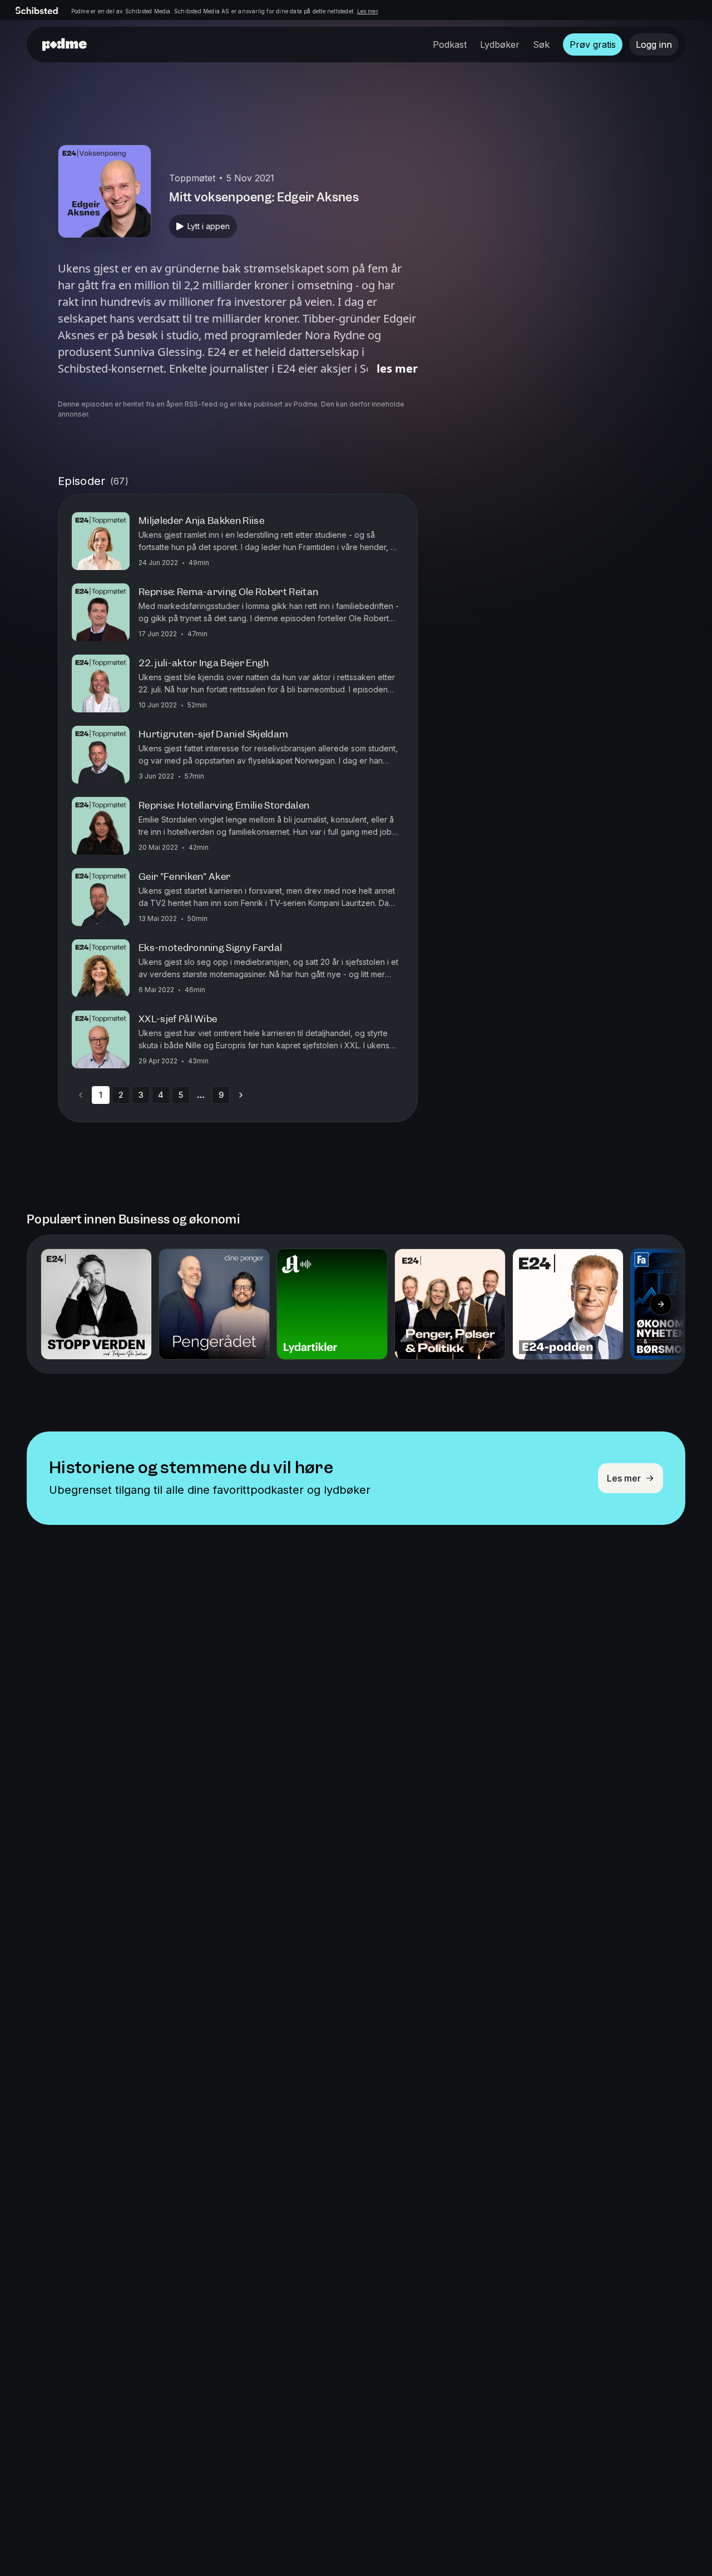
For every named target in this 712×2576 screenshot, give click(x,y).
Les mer (368, 11)
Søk (541, 44)
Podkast (450, 44)
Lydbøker (500, 44)
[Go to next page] (241, 1095)
